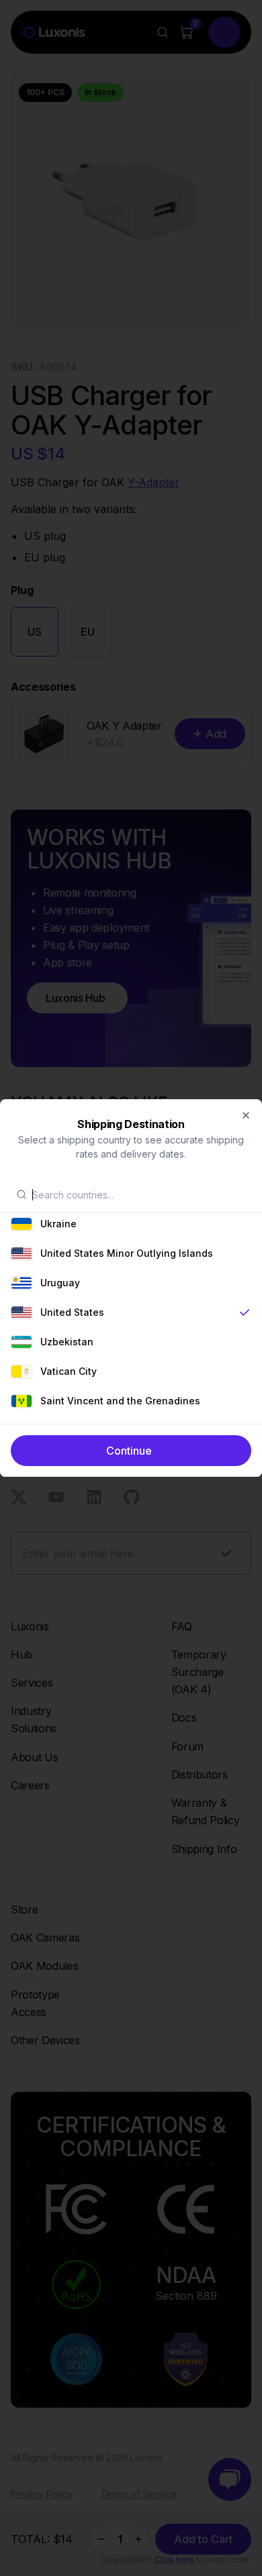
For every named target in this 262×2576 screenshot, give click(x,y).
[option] (131, 1224)
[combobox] (139, 1194)
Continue (129, 1451)
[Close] (246, 1115)
